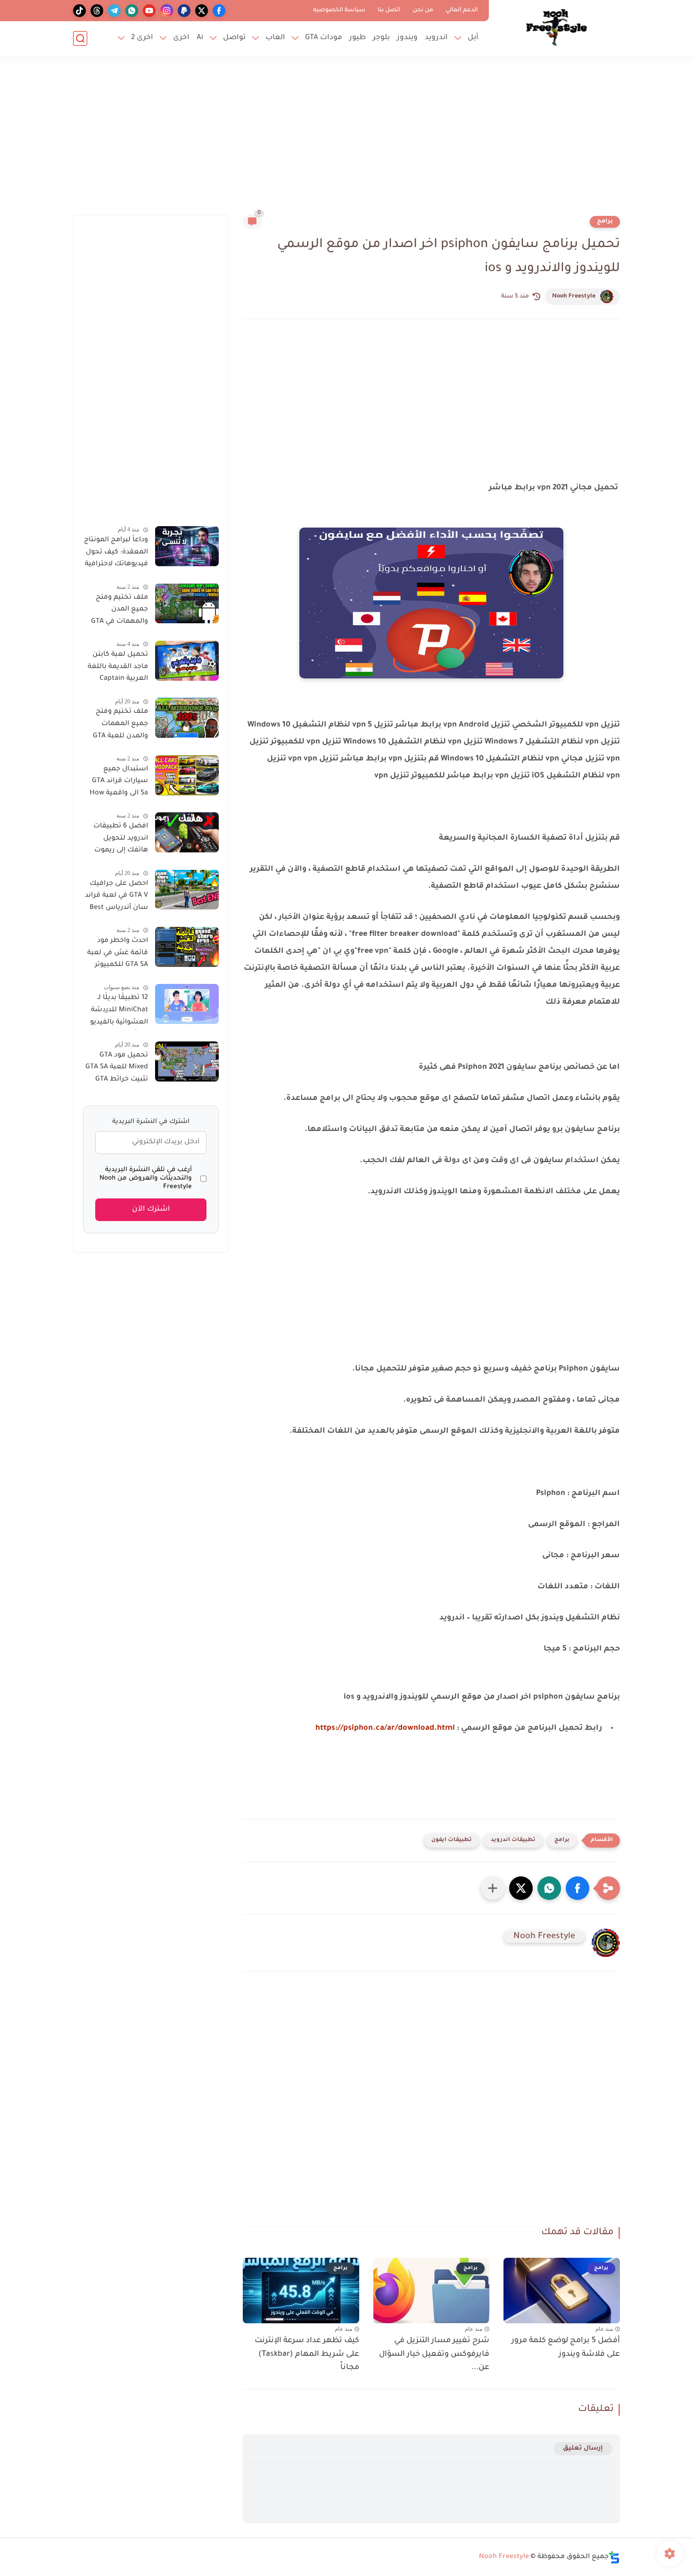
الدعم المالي (462, 10)
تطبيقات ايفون (452, 1840)
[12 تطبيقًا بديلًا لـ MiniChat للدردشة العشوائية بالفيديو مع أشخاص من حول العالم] (187, 1004)
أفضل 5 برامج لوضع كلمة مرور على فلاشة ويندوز (566, 2348)
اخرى (181, 38)
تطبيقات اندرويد (513, 1840)
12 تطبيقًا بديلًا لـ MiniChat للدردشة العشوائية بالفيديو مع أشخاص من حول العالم (115, 1012)
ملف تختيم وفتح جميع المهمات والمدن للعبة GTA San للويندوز (120, 726)
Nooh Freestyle (574, 297)
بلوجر (381, 38)
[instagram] (167, 11)
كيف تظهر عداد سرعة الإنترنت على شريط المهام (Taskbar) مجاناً (307, 2354)
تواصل (234, 38)
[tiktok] (79, 11)
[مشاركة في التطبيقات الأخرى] (493, 1888)
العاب (275, 38)
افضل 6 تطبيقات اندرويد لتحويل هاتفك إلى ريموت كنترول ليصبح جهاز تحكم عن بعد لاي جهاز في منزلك (118, 840)
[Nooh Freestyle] (556, 27)
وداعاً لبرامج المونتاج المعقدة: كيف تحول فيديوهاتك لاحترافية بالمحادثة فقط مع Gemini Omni (116, 554)
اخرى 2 (142, 38)
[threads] (97, 11)
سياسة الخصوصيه (339, 10)
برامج (605, 222)
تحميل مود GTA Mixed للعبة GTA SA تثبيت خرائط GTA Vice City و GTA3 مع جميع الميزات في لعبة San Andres (116, 1069)
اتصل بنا (389, 10)
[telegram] (114, 11)
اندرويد (436, 38)
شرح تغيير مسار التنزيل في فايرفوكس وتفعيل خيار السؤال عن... (434, 2354)
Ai (200, 38)
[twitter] (202, 11)
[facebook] (219, 11)
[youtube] (149, 11)
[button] (577, 1888)
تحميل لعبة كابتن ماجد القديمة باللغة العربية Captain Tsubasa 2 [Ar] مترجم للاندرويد (118, 669)
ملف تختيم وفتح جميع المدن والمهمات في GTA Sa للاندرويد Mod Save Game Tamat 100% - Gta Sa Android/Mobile (119, 611)
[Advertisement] (346, 141)
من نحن (423, 10)
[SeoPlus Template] (614, 2557)
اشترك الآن (151, 1210)
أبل (473, 38)
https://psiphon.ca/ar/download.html (385, 1728)
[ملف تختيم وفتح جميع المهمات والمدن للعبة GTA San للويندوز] (187, 718)
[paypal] (184, 11)
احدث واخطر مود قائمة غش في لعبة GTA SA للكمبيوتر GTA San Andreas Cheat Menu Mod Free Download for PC (117, 955)
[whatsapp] (132, 11)
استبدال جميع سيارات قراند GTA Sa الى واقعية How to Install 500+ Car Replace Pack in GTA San (116, 783)
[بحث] (80, 38)
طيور (358, 38)
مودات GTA (324, 38)
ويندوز (407, 38)
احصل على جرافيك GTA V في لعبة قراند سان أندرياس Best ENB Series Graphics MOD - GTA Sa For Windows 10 (116, 897)
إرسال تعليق (583, 2448)
